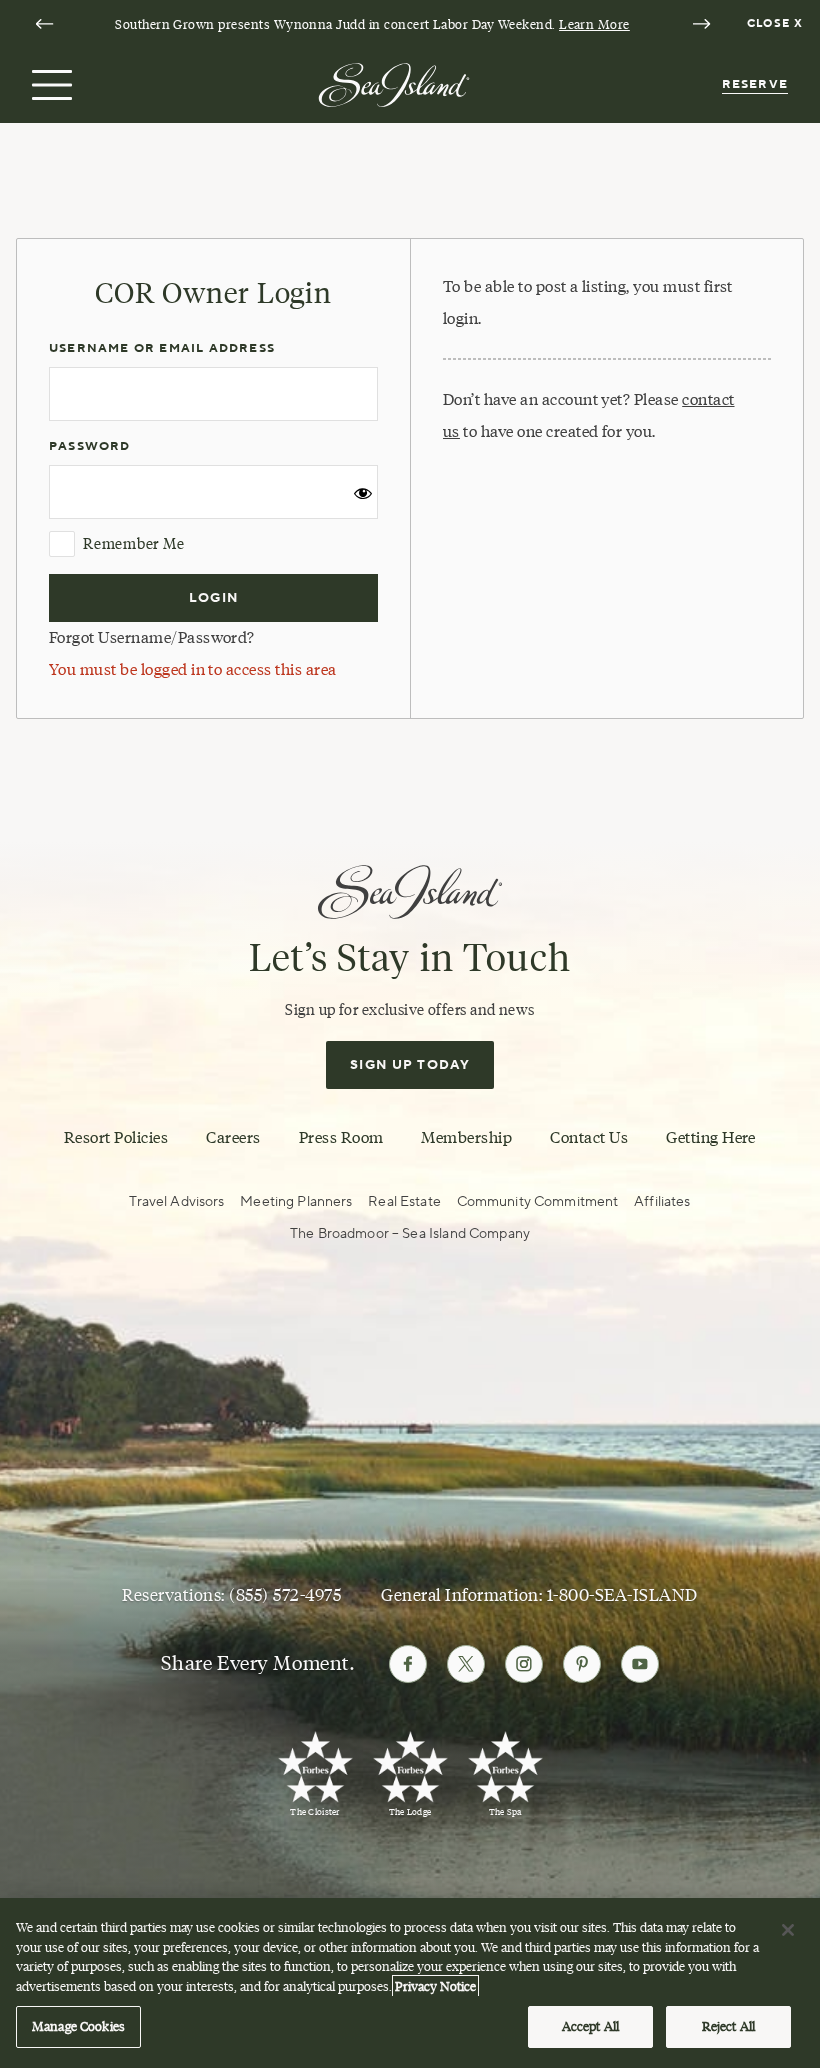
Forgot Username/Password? (152, 637)
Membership (466, 1137)
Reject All (728, 2026)
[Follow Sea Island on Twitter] (466, 1664)
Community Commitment (538, 1201)
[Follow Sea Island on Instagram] (524, 1664)
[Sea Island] (394, 83)
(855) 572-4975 (285, 1595)
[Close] (788, 1930)
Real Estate (404, 1201)
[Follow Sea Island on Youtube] (640, 1664)
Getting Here (711, 1137)
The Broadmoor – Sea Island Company (410, 1233)
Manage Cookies (78, 2026)
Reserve (755, 84)
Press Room (341, 1137)
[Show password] (363, 499)
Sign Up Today (410, 1065)
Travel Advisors (176, 1201)
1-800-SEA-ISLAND (622, 1595)
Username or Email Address (162, 348)
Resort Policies (116, 1137)
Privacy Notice (435, 1986)
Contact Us (589, 1137)
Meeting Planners (296, 1201)
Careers (233, 1137)
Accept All (590, 2026)
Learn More (594, 24)
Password (90, 446)
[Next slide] (701, 24)
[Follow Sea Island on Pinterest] (582, 1664)
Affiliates (662, 1201)
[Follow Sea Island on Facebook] (408, 1664)
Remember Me (133, 544)
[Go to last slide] (44, 24)
